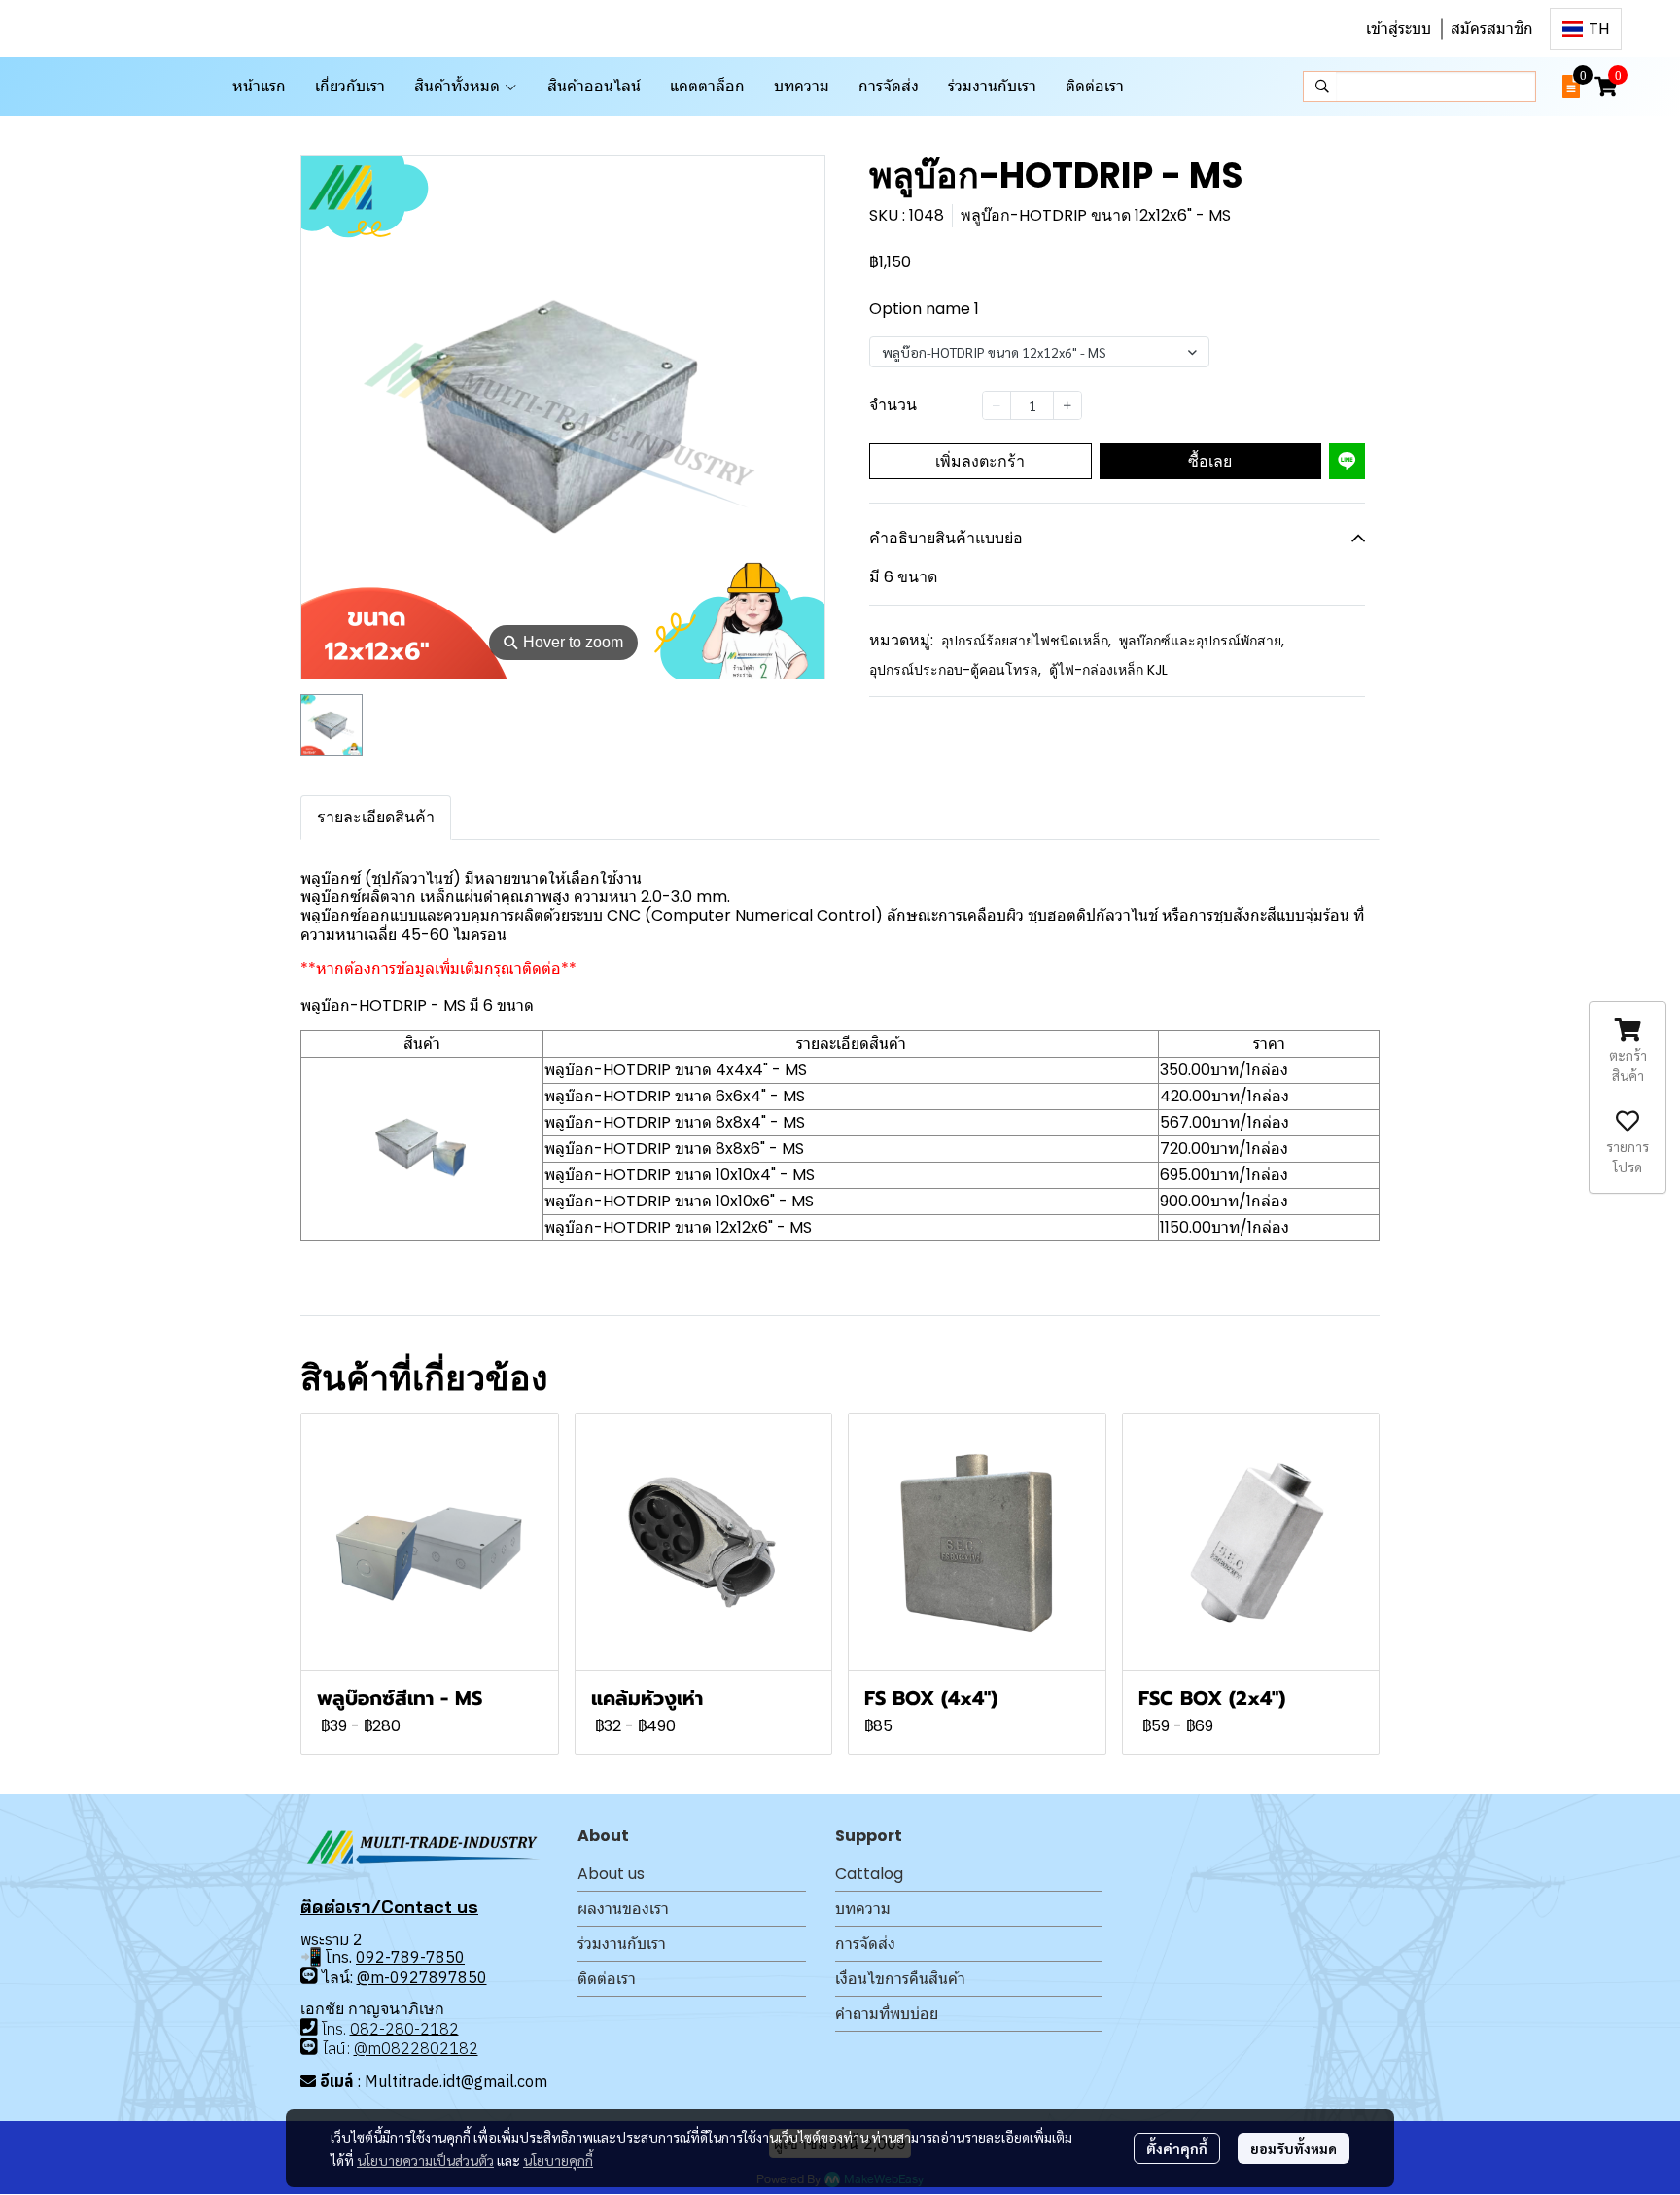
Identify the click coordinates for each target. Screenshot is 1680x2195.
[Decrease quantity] (997, 405)
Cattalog (869, 1874)
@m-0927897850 (422, 1977)
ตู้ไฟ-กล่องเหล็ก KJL (1108, 670)
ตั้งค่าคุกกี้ (1177, 2148)
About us (611, 1874)
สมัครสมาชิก (1492, 29)
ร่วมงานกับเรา (622, 1944)
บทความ (863, 1909)
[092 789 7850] (309, 1976)
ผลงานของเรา (623, 1909)
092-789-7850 (410, 1957)
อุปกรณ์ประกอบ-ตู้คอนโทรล (955, 670)
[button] (1586, 29)
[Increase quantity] (1067, 405)
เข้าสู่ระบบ (1399, 29)
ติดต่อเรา (607, 1979)
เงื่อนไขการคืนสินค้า (900, 1979)
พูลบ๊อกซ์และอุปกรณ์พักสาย (1202, 641)
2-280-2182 (414, 2028)
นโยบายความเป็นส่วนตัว (425, 2160)
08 (360, 2028)
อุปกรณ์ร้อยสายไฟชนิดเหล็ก (1026, 641)
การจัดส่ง (865, 1944)
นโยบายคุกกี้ (558, 2160)
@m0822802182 (416, 2048)
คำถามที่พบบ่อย (887, 2014)
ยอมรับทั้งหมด (1294, 2148)
